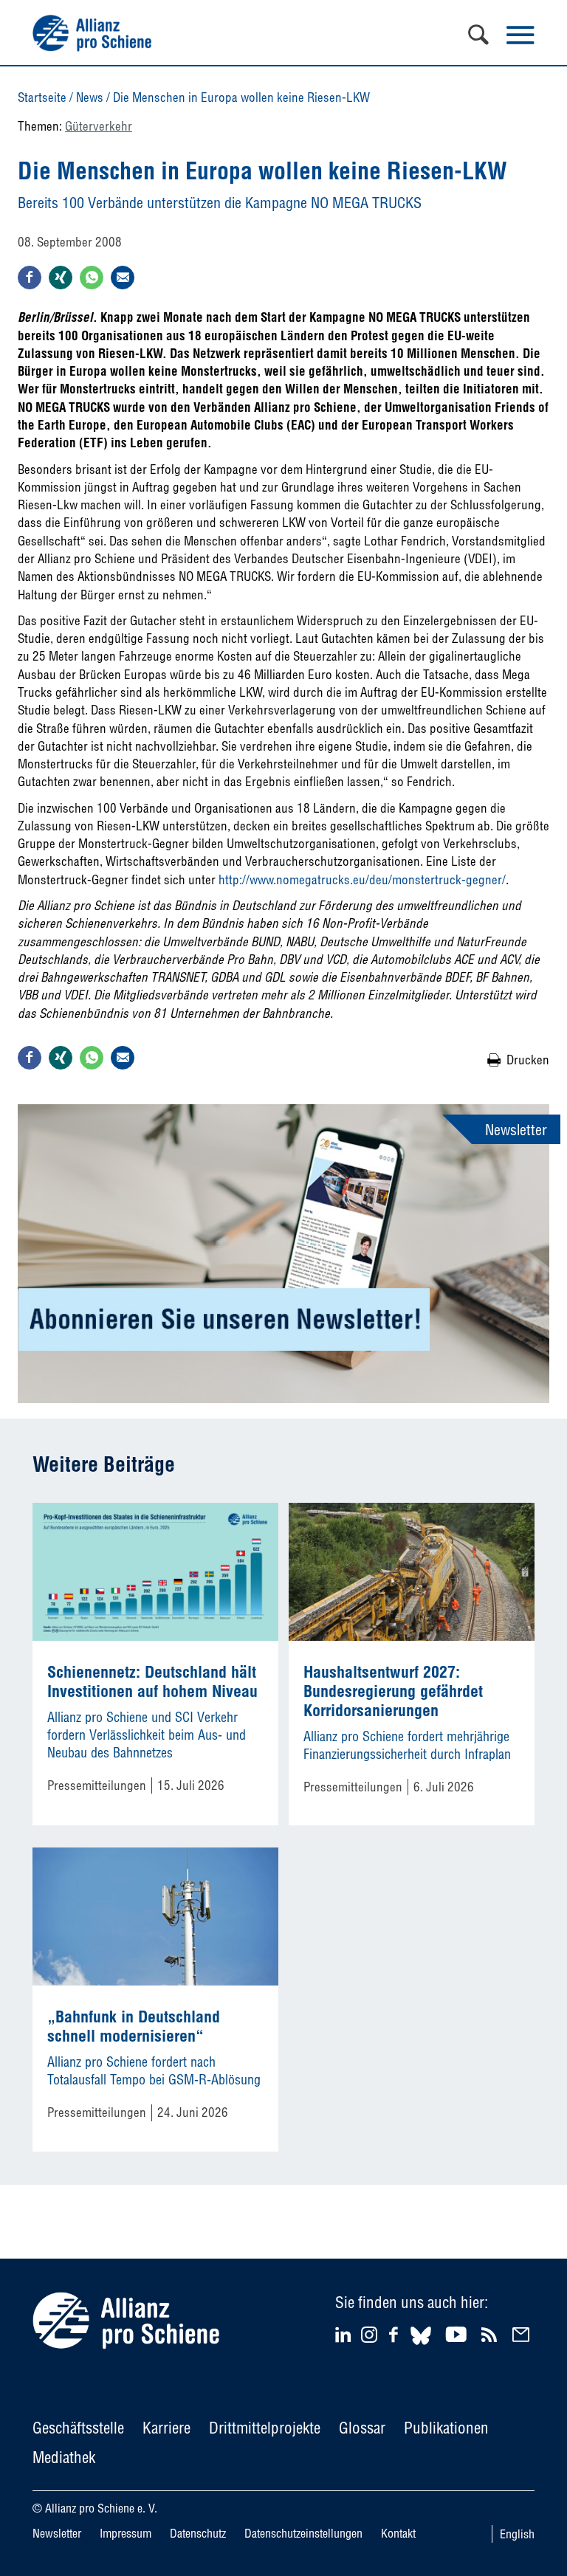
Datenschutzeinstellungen (303, 2533)
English (517, 2534)
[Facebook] (396, 2334)
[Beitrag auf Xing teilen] (61, 278)
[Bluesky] (421, 2347)
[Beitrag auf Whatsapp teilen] (92, 278)
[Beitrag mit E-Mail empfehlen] (123, 278)
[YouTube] (458, 2334)
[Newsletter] (523, 2334)
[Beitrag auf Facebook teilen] (30, 278)
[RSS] (491, 2334)
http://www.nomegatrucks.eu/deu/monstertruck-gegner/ (362, 879)
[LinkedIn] (345, 2334)
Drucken (528, 1060)
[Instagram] (369, 2338)
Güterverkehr (99, 126)
